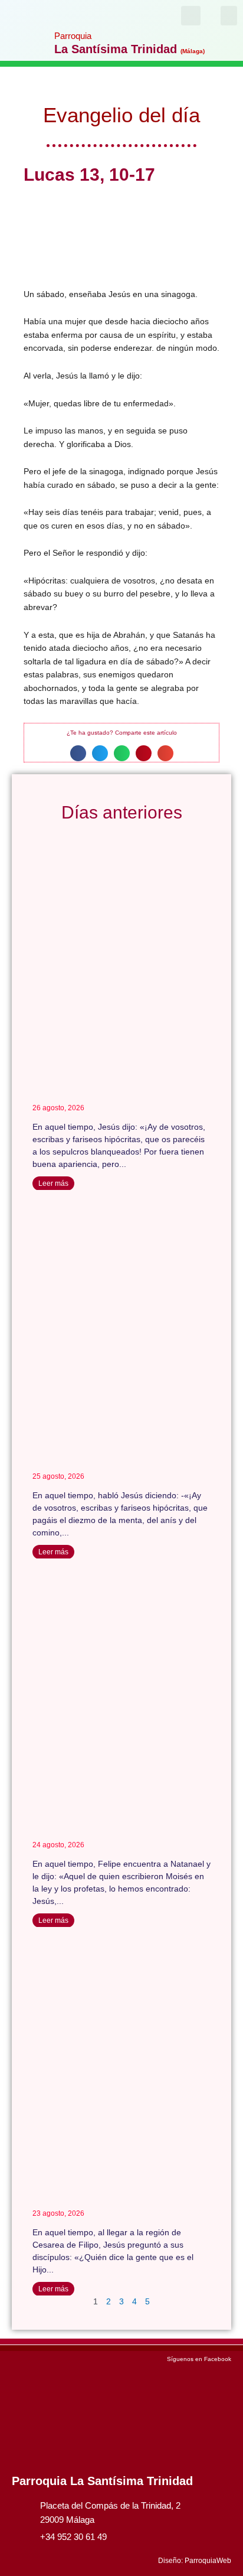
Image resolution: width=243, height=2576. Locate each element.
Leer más (53, 1183)
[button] (229, 16)
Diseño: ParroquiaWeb (195, 2561)
